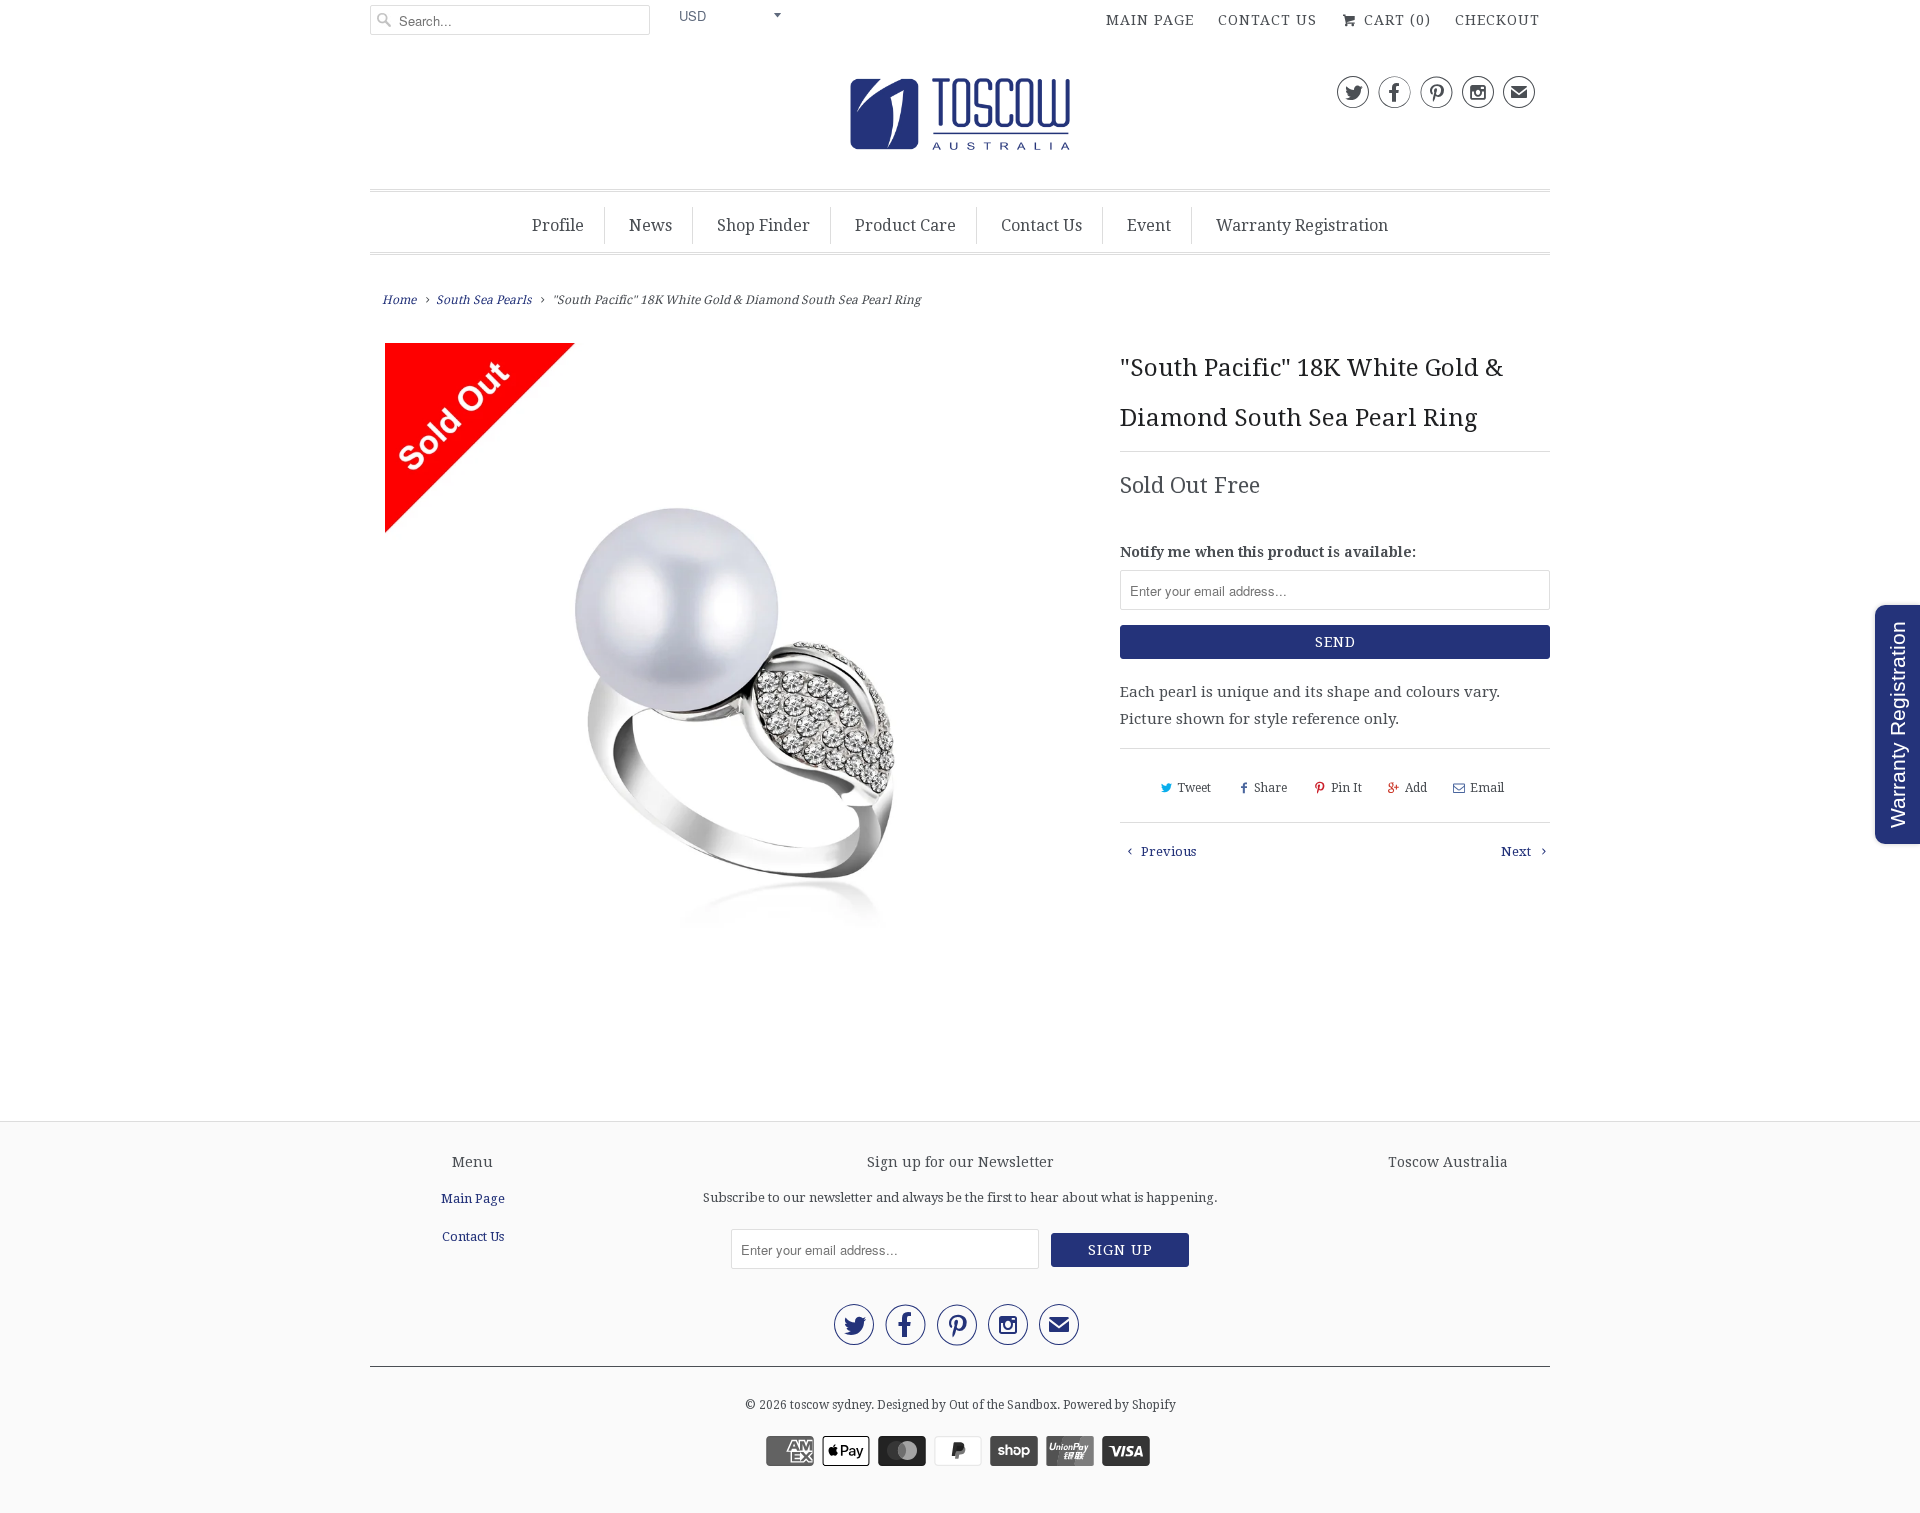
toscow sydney (830, 1405)
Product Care (905, 225)
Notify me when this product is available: (1268, 552)
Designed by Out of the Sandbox (967, 1405)
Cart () (1395, 20)
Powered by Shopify (1119, 1405)
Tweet (1194, 788)
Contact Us (1267, 20)
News (650, 225)
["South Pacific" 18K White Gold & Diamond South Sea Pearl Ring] (735, 693)
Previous (1167, 851)
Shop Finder (763, 225)
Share (1270, 788)
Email (1487, 788)
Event (1149, 225)
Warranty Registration (1302, 225)
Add (1416, 788)
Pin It (1346, 788)
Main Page (1150, 20)
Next (1517, 851)
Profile (558, 225)
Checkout (1497, 20)
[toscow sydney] (960, 119)
